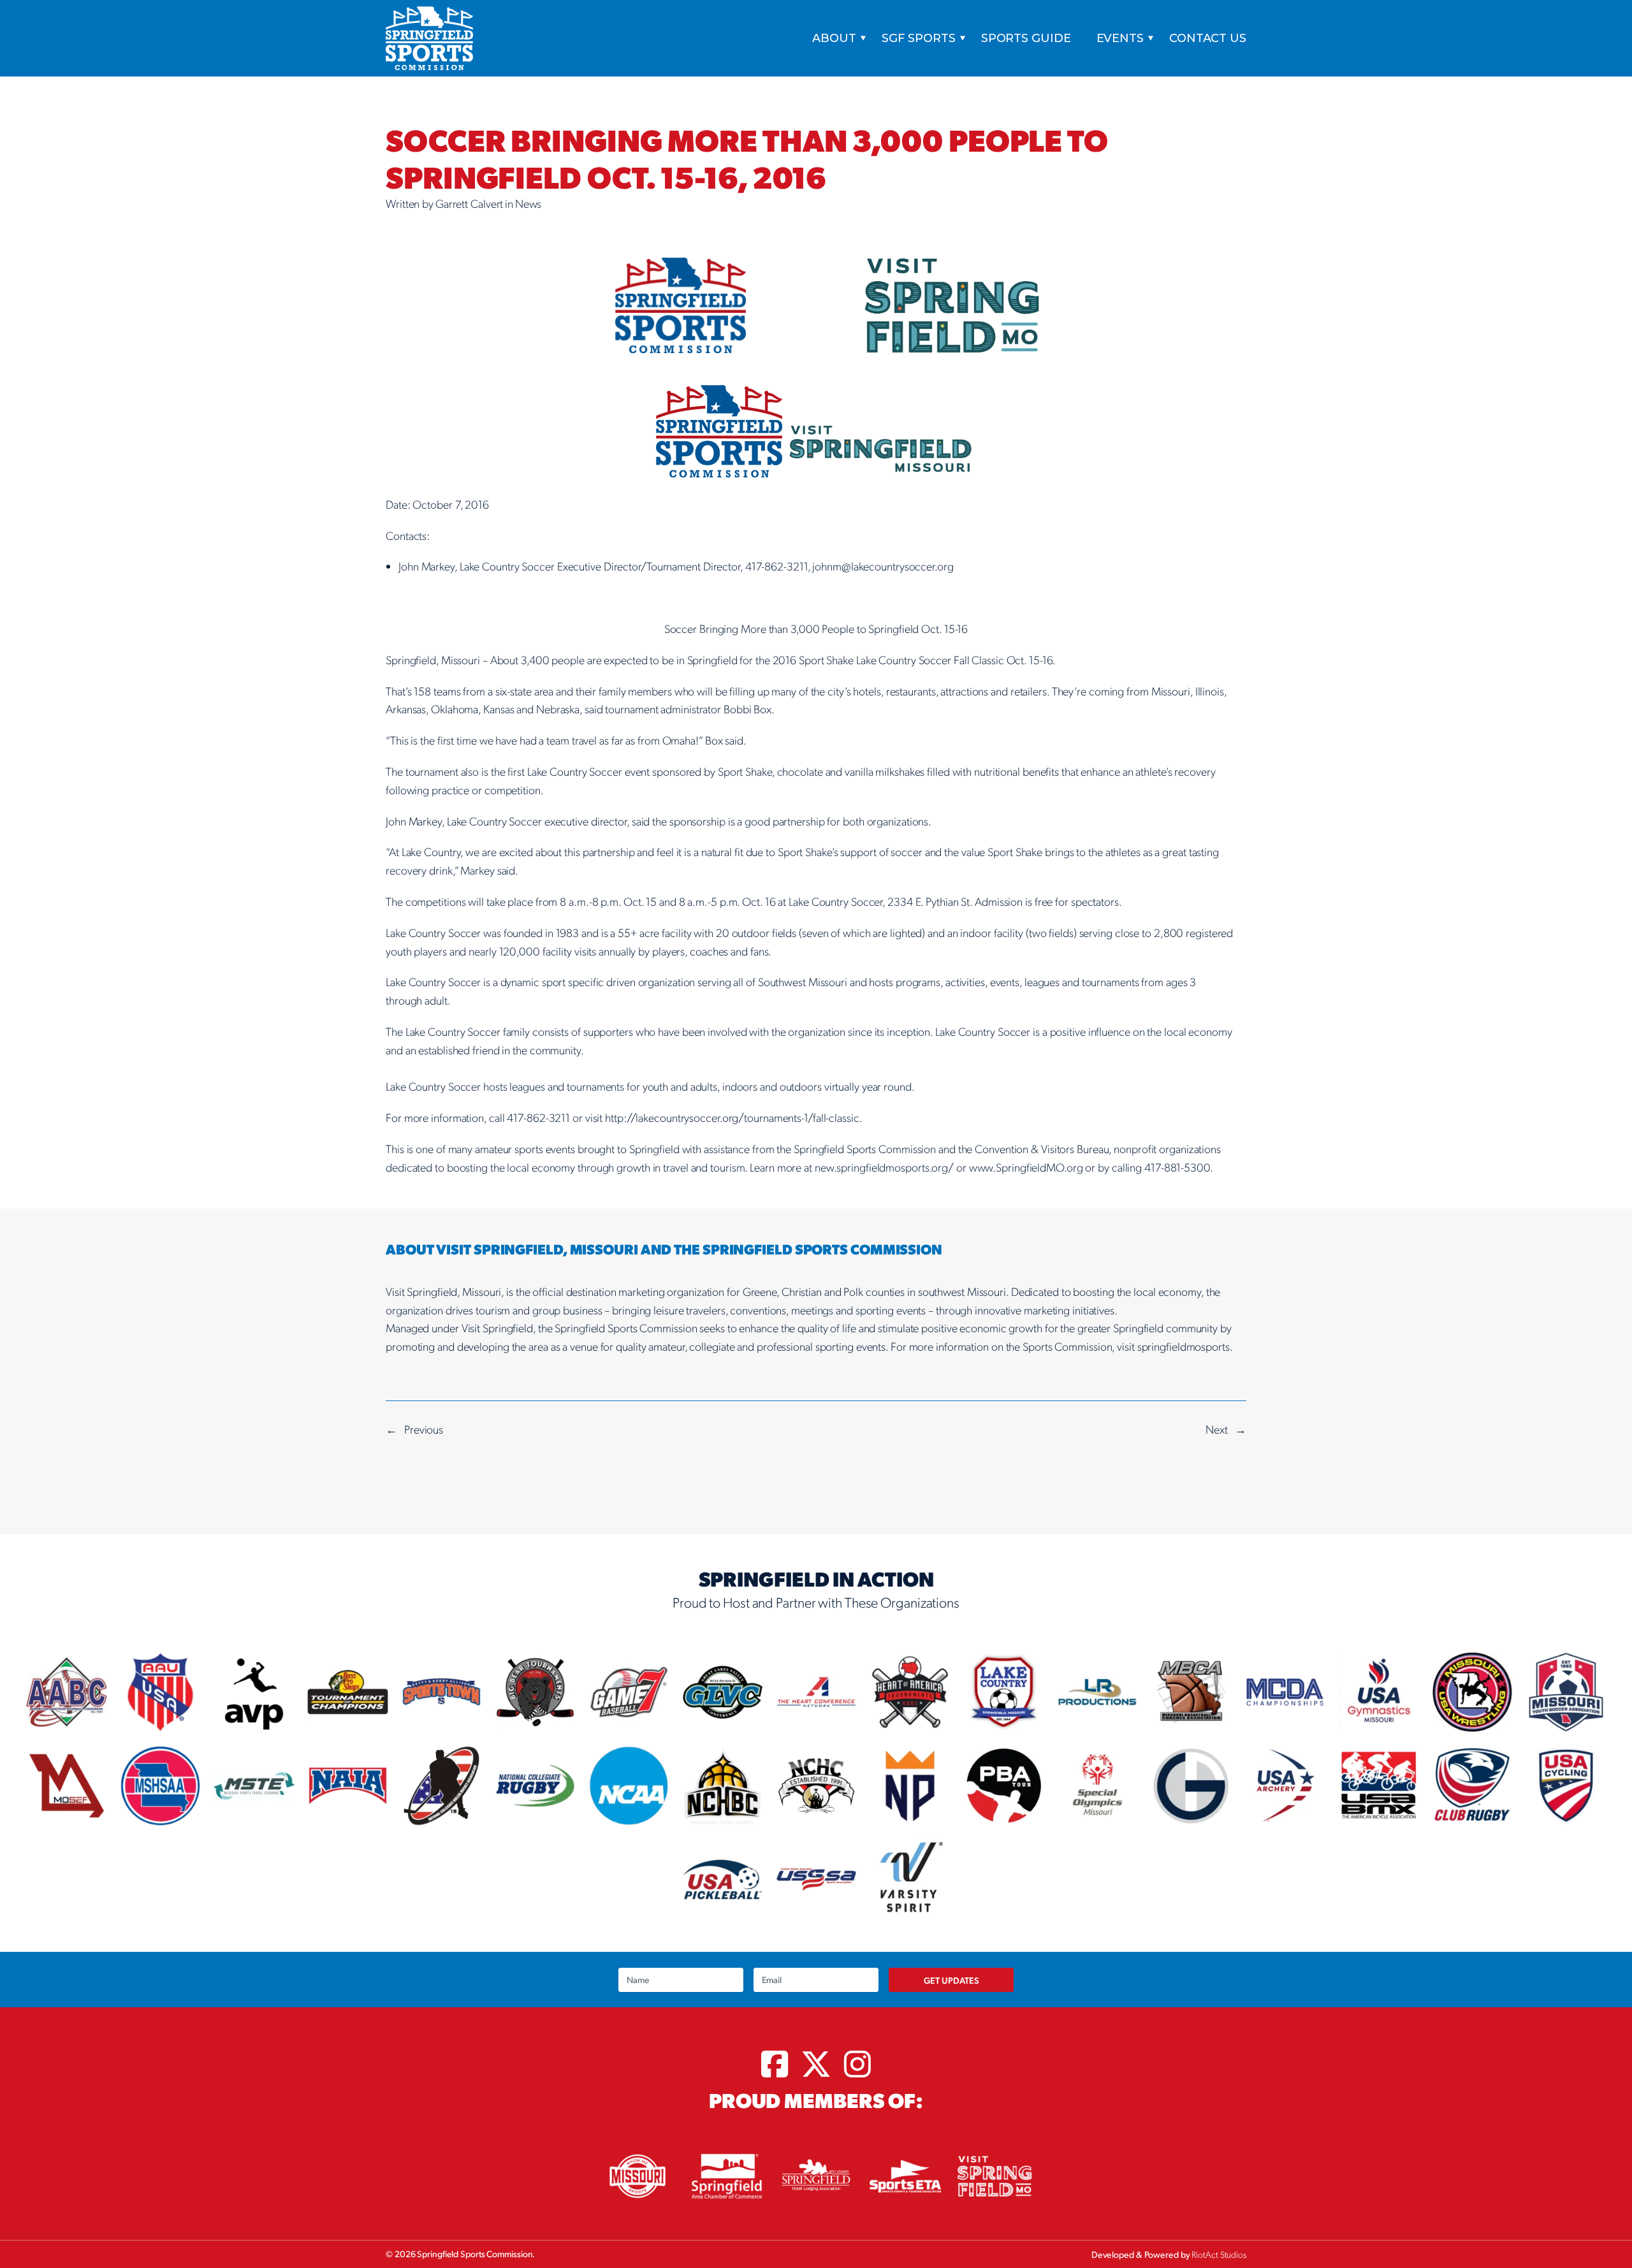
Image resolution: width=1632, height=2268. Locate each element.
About (834, 38)
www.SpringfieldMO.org (1026, 1167)
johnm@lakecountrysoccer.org (883, 566)
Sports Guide (1026, 38)
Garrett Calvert (470, 203)
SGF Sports (919, 38)
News (528, 203)
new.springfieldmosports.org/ (884, 1167)
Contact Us (1208, 38)
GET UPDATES (951, 1980)
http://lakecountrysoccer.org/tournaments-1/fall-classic (732, 1117)
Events (1120, 38)
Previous (424, 1429)
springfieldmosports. (1185, 1346)
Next (1217, 1429)
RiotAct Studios (1219, 2254)
